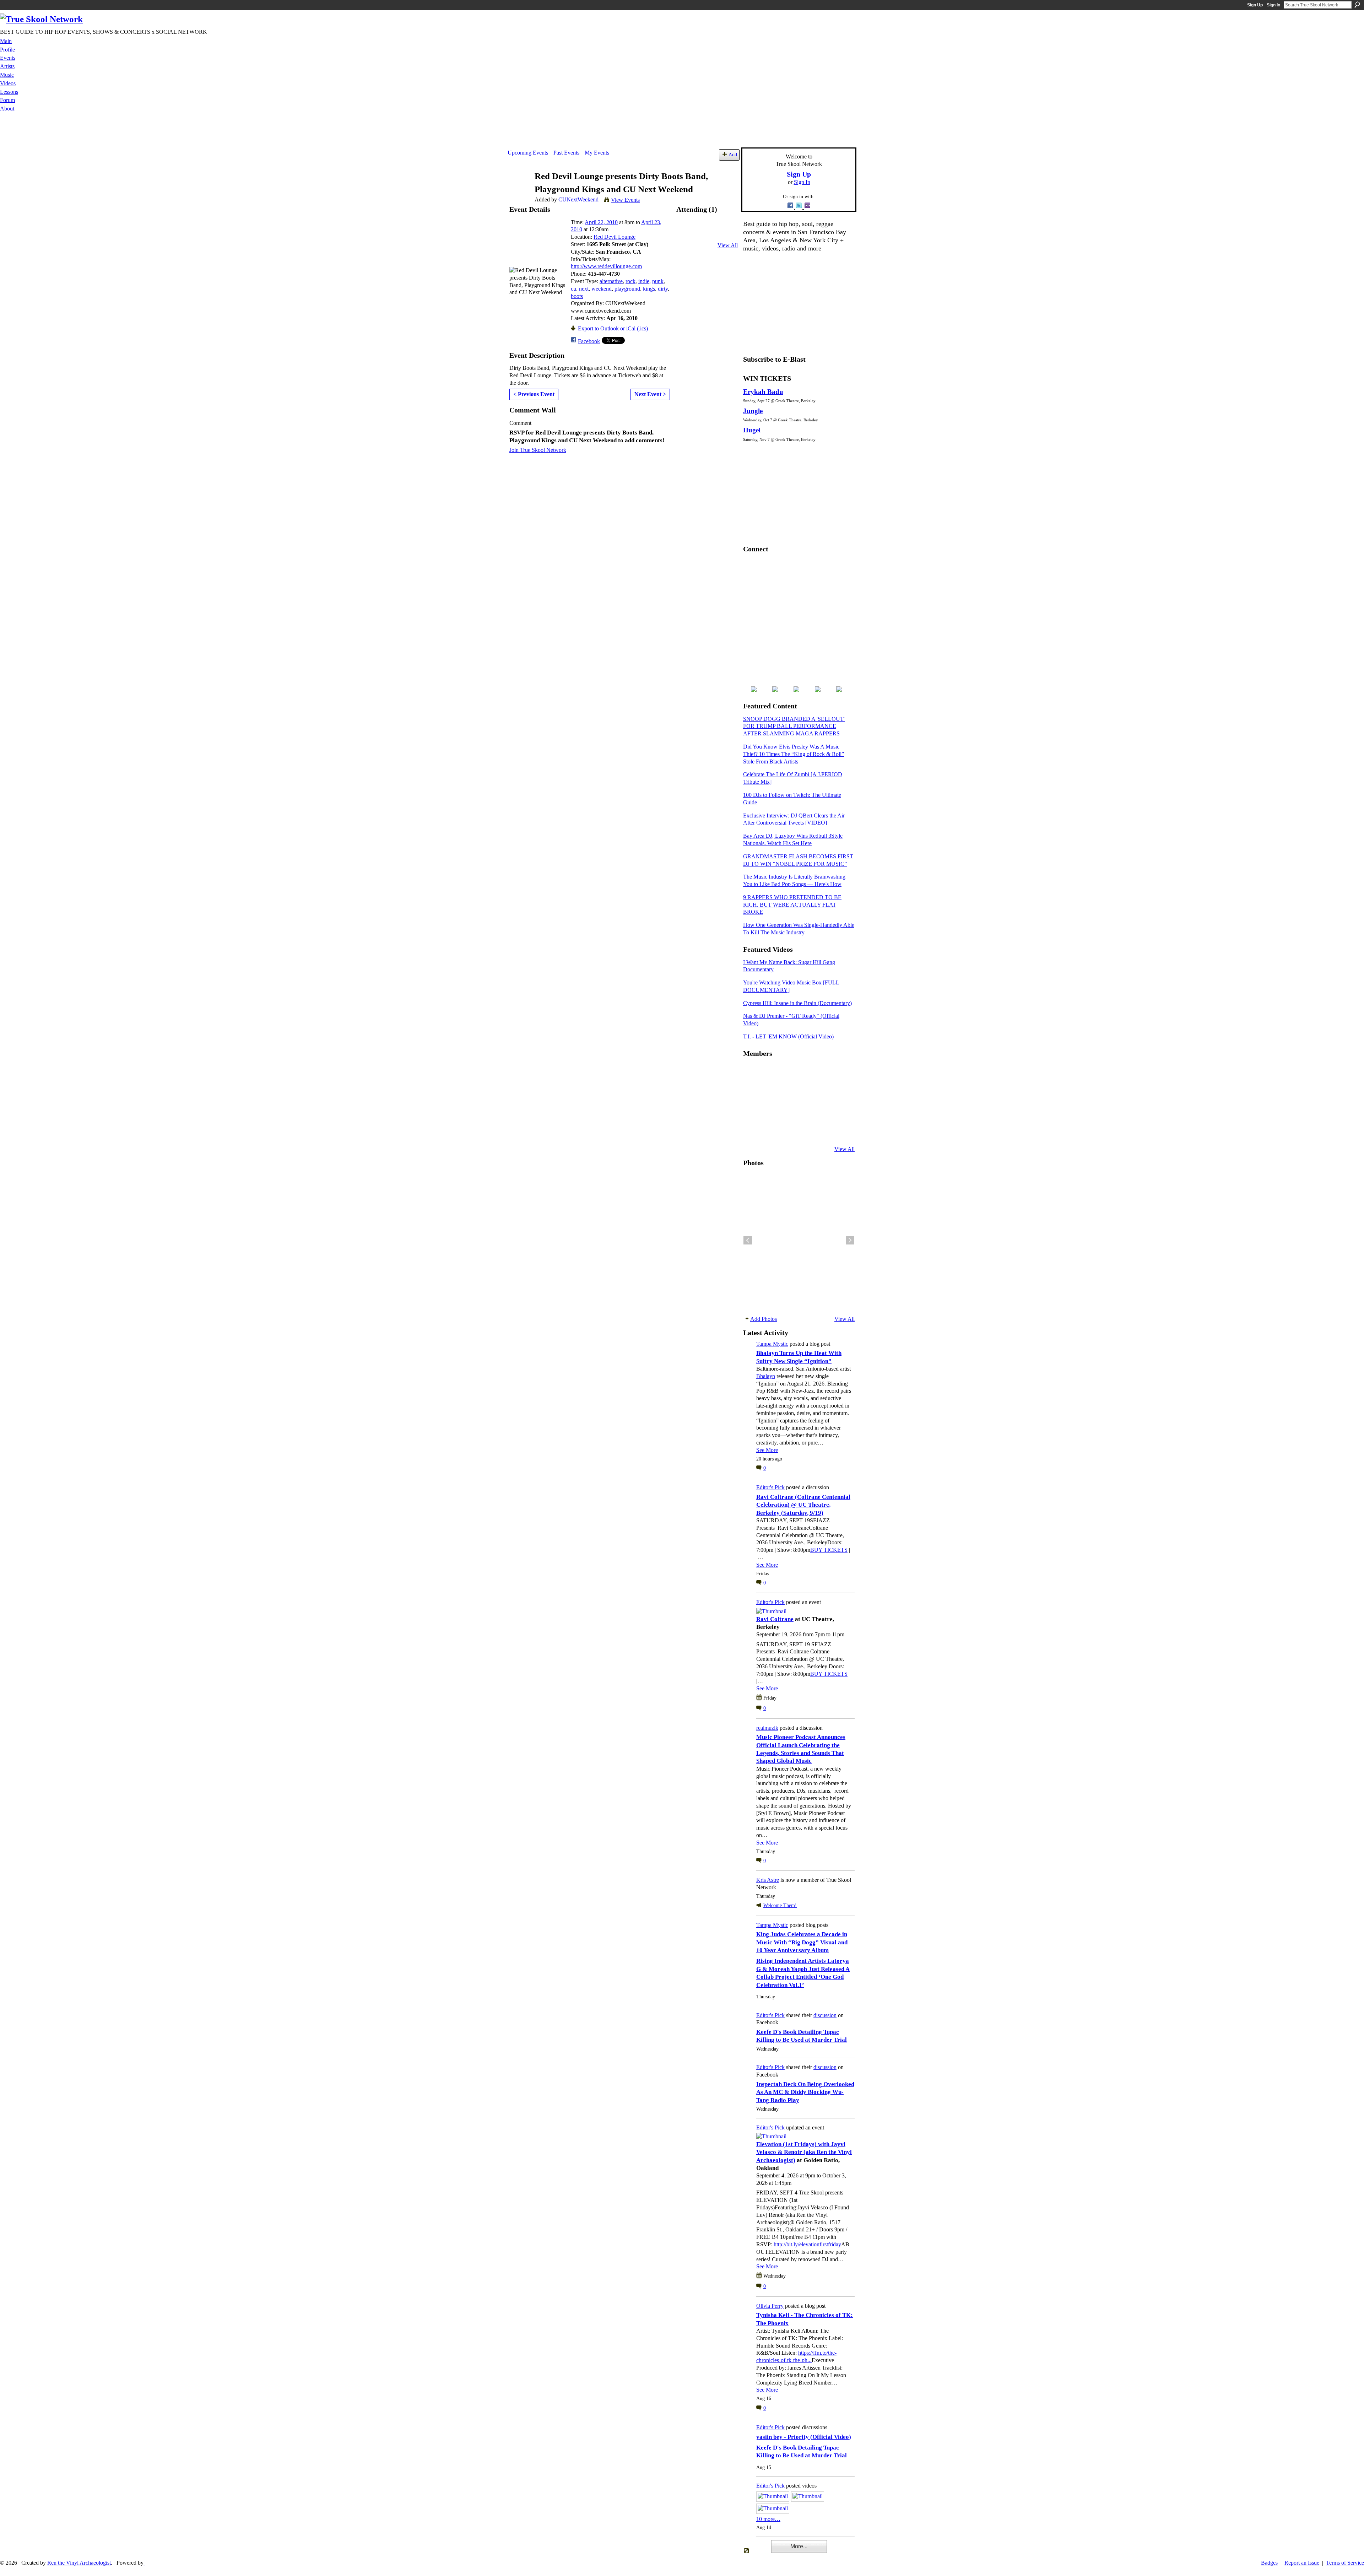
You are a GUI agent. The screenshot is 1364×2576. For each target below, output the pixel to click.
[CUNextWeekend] (519, 190)
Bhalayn (766, 1376)
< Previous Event (534, 394)
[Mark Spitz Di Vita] (821, 1130)
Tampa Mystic (772, 1344)
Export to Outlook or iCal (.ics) (613, 328)
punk (658, 281)
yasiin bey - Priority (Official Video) (804, 2437)
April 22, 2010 (601, 222)
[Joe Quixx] (752, 1111)
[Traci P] (769, 1130)
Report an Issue (1302, 2563)
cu (573, 289)
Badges (1269, 2563)
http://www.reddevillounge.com (606, 266)
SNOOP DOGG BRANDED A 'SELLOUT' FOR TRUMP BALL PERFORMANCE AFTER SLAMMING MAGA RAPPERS (794, 726)
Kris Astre (768, 1880)
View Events (625, 200)
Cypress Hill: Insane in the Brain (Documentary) (797, 1003)
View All (728, 245)
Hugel (752, 430)
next (584, 289)
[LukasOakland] (804, 1073)
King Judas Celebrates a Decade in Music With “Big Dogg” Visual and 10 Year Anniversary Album (802, 1942)
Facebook (589, 341)
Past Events (566, 153)
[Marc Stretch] (769, 1111)
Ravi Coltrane (775, 1619)
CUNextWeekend (578, 199)
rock (630, 281)
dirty (663, 289)
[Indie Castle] (786, 1092)
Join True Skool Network (538, 450)
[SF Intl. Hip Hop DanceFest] (839, 1092)
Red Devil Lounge (615, 237)
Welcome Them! (780, 1905)
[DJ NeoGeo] (804, 1092)
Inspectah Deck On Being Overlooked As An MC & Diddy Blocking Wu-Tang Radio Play (805, 2092)
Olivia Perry (770, 2306)
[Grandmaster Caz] (821, 1092)
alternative (611, 281)
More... (799, 2546)
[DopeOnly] (752, 1073)
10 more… (768, 2519)
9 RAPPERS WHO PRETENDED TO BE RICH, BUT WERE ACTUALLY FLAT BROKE (792, 905)
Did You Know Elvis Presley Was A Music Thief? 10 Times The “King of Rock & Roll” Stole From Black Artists (794, 754)
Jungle (753, 411)
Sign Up (1255, 5)
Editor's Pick (770, 1487)
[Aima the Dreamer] (839, 1111)
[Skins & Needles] (786, 1111)
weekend (602, 289)
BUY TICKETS (829, 1550)
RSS (747, 2551)
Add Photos (764, 1319)
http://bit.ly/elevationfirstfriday (807, 2244)
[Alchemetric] (821, 1111)
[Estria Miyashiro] (804, 1111)
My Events (597, 153)
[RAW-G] (752, 1130)
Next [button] (850, 1240)
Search (1357, 5)
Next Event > (650, 394)
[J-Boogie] (786, 1130)
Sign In (1273, 5)
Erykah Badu (763, 392)
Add (733, 155)
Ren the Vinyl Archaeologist (79, 2563)
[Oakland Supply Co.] (769, 1073)
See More (767, 1450)
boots (577, 296)
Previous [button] (748, 1240)
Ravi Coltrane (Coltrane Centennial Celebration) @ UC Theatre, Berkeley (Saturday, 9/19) (803, 1505)
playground (627, 289)
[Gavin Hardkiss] (786, 1073)
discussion (825, 2015)
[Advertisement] (682, 131)
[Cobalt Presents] (804, 1130)
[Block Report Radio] (769, 1092)
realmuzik (767, 1728)
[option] (799, 1240)
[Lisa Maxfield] (752, 1092)
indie (644, 281)
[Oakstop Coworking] (821, 1073)
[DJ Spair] (839, 1130)
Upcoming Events (528, 153)
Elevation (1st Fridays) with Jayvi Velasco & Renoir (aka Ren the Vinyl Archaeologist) (804, 2152)
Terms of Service (1345, 2563)
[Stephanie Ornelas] (839, 1073)
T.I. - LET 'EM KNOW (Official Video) (788, 1036)
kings (649, 289)
